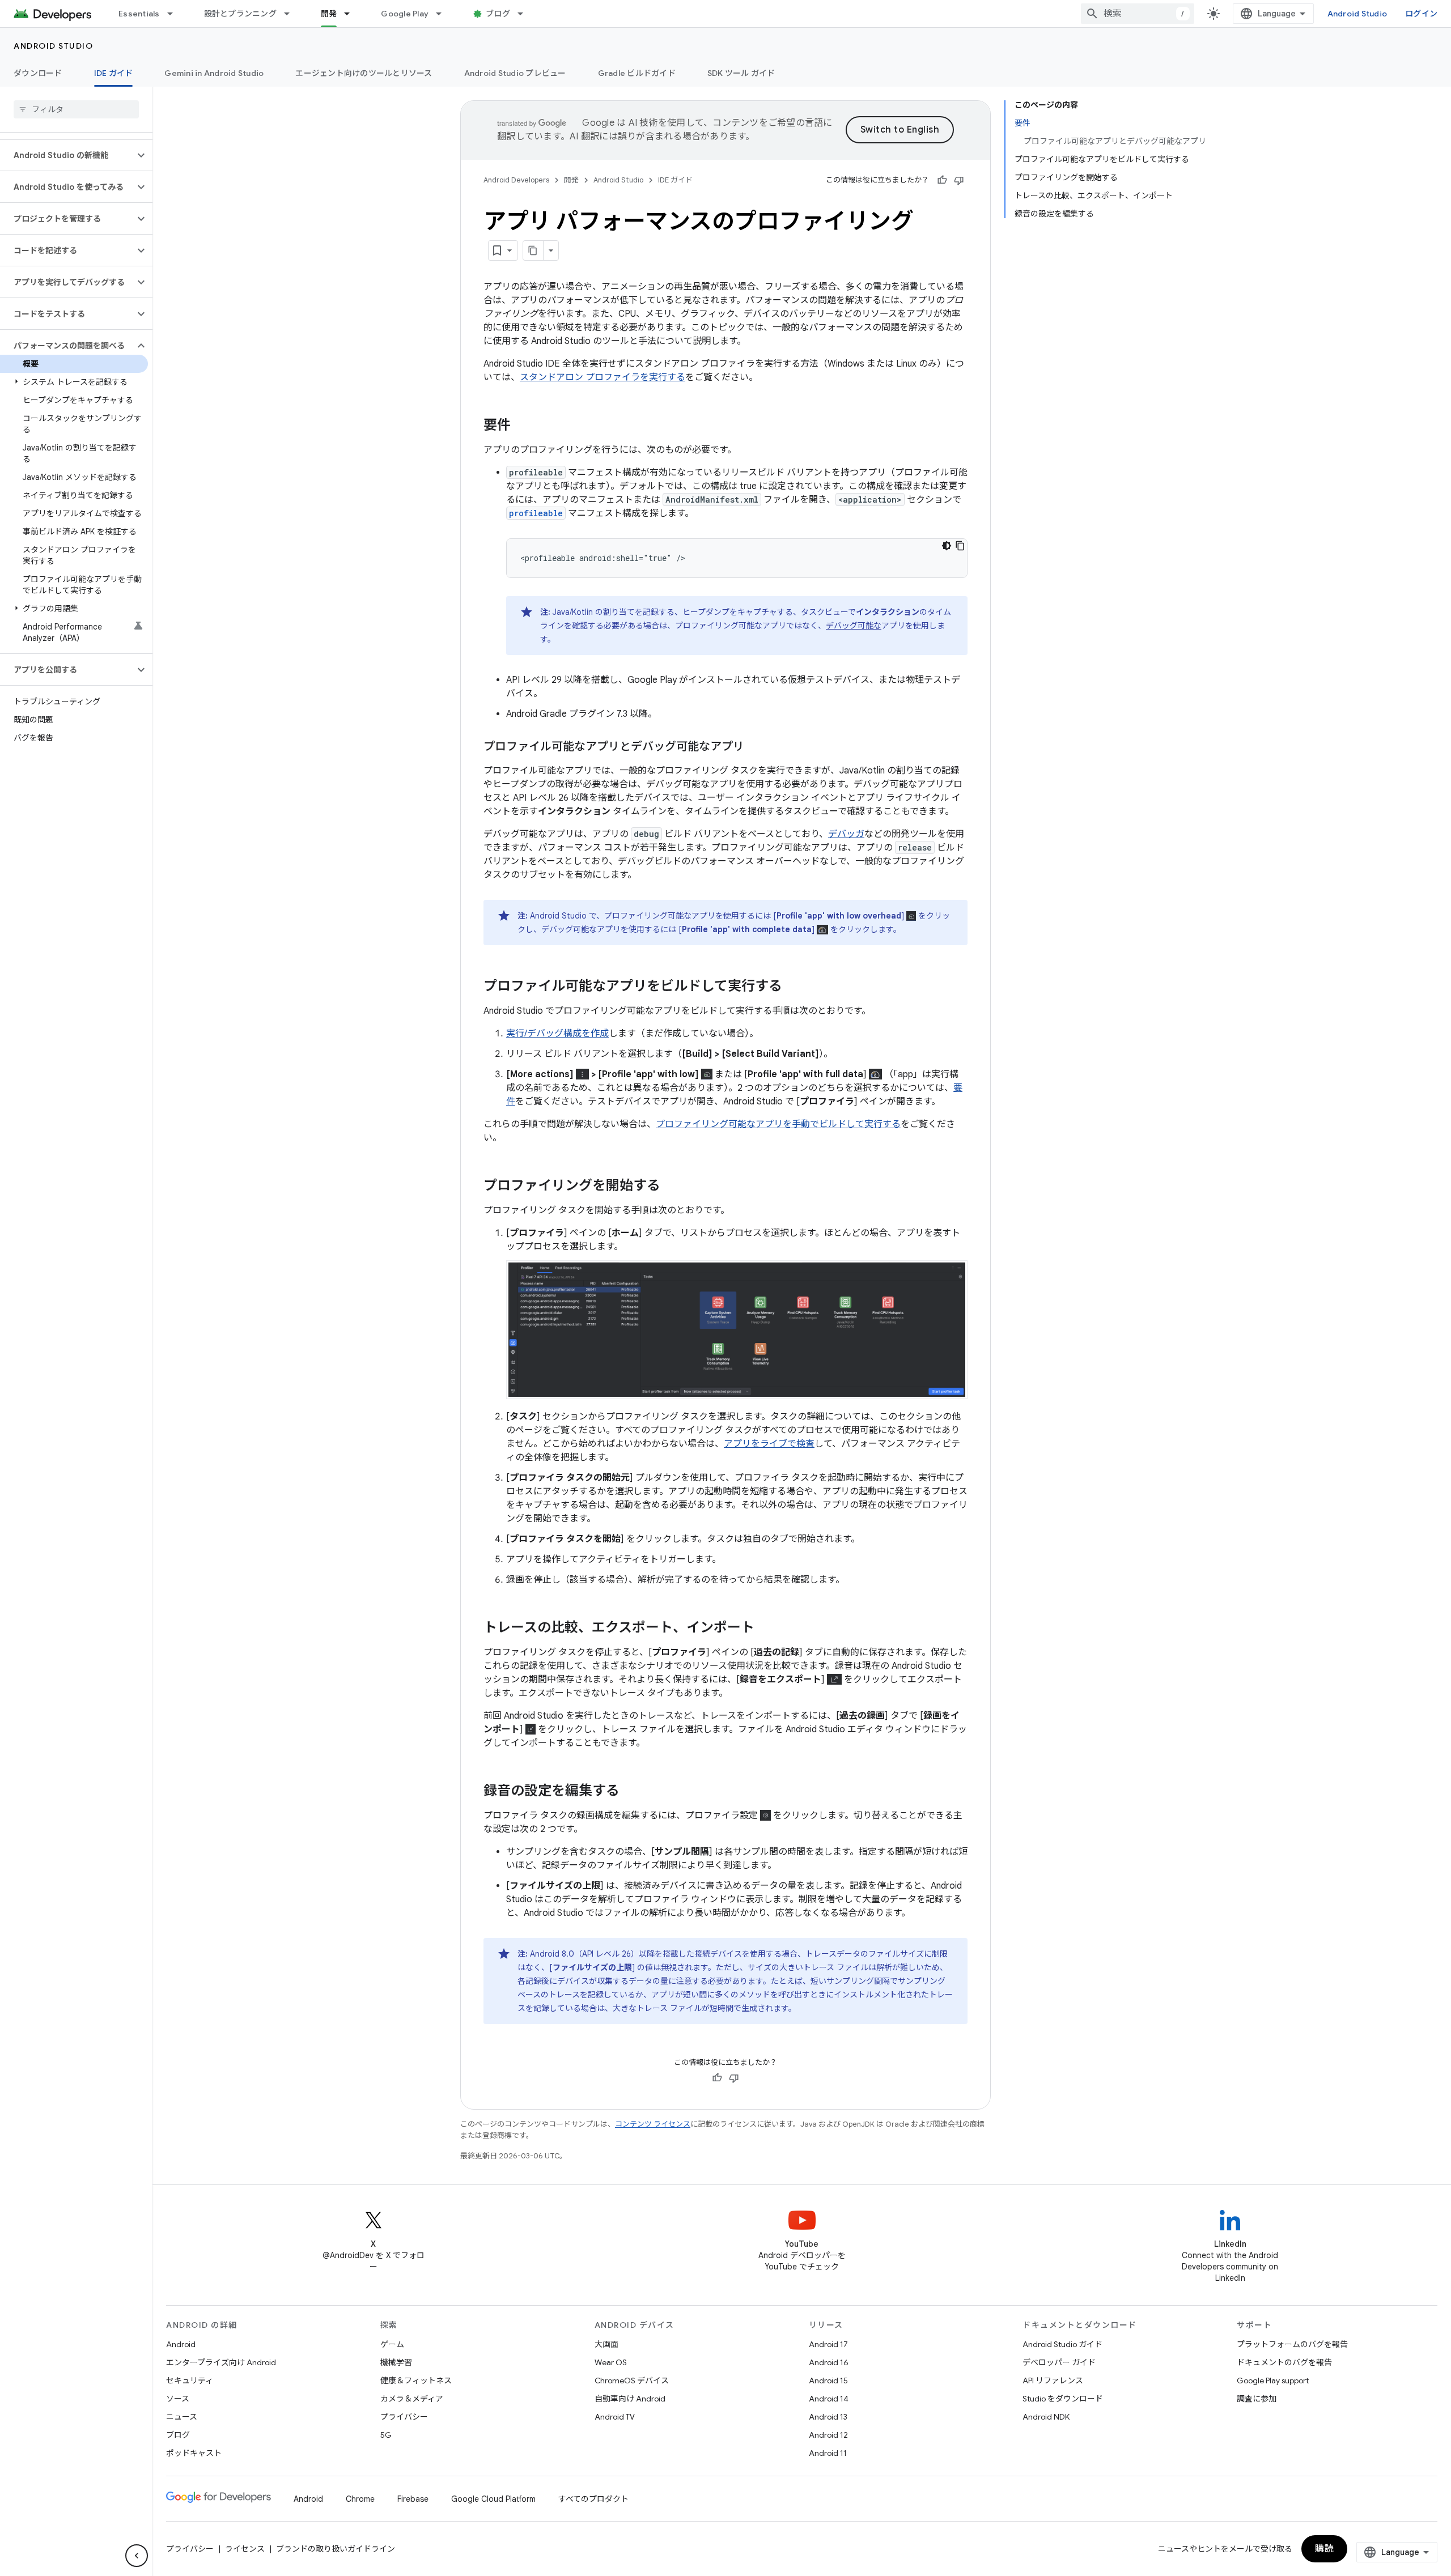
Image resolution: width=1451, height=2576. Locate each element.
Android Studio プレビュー (515, 73)
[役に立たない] (959, 180)
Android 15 (828, 2381)
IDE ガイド (114, 73)
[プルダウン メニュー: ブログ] (525, 14)
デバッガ (846, 834)
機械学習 (396, 2362)
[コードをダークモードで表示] (947, 546)
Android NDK (1046, 2417)
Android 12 (828, 2435)
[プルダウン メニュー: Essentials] (175, 14)
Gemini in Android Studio (214, 73)
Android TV (615, 2417)
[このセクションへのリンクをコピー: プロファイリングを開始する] (672, 1187)
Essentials (139, 14)
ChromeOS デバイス (632, 2381)
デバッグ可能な (854, 626)
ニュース (182, 2417)
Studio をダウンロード (1063, 2399)
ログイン (1421, 14)
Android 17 (828, 2344)
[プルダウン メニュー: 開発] (352, 14)
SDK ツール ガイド (741, 73)
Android (181, 2344)
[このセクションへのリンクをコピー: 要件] (522, 426)
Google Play (405, 14)
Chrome (360, 2499)
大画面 (606, 2344)
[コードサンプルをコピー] (960, 546)
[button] (67, 155)
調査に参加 (1257, 2399)
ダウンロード (38, 73)
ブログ (498, 14)
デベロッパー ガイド (1059, 2362)
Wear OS (611, 2362)
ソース (178, 2399)
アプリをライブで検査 (769, 1444)
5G (386, 2435)
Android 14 (829, 2399)
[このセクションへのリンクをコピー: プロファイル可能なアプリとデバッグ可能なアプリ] (756, 747)
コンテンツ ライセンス (653, 2124)
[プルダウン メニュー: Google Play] (444, 14)
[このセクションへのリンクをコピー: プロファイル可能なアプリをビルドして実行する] (794, 987)
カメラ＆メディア (412, 2399)
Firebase (413, 2499)
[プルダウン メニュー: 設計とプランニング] (292, 14)
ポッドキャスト (194, 2453)
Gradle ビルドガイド (637, 73)
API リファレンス (1053, 2381)
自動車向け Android (630, 2399)
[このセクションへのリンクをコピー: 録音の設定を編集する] (631, 1792)
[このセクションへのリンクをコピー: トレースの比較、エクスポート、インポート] (766, 1629)
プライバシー (404, 2417)
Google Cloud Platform (493, 2499)
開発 (329, 14)
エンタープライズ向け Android (221, 2362)
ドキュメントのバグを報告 (1284, 2362)
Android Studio (1357, 14)
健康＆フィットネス (416, 2381)
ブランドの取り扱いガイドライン (336, 2549)
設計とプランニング (240, 14)
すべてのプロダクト (593, 2499)
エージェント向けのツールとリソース (364, 73)
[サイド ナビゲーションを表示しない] (137, 2556)
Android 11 (828, 2453)
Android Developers (516, 180)
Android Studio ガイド (1062, 2344)
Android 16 (829, 2362)
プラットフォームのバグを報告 (1292, 2344)
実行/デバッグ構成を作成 (557, 1034)
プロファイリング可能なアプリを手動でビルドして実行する (778, 1124)
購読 (1324, 2549)
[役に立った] (942, 180)
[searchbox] (76, 109)
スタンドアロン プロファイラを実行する (603, 377)
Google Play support (1273, 2381)
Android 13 (828, 2417)
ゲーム (392, 2344)
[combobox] (1138, 14)
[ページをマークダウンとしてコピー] (533, 250)
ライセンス (245, 2549)
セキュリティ (190, 2381)
